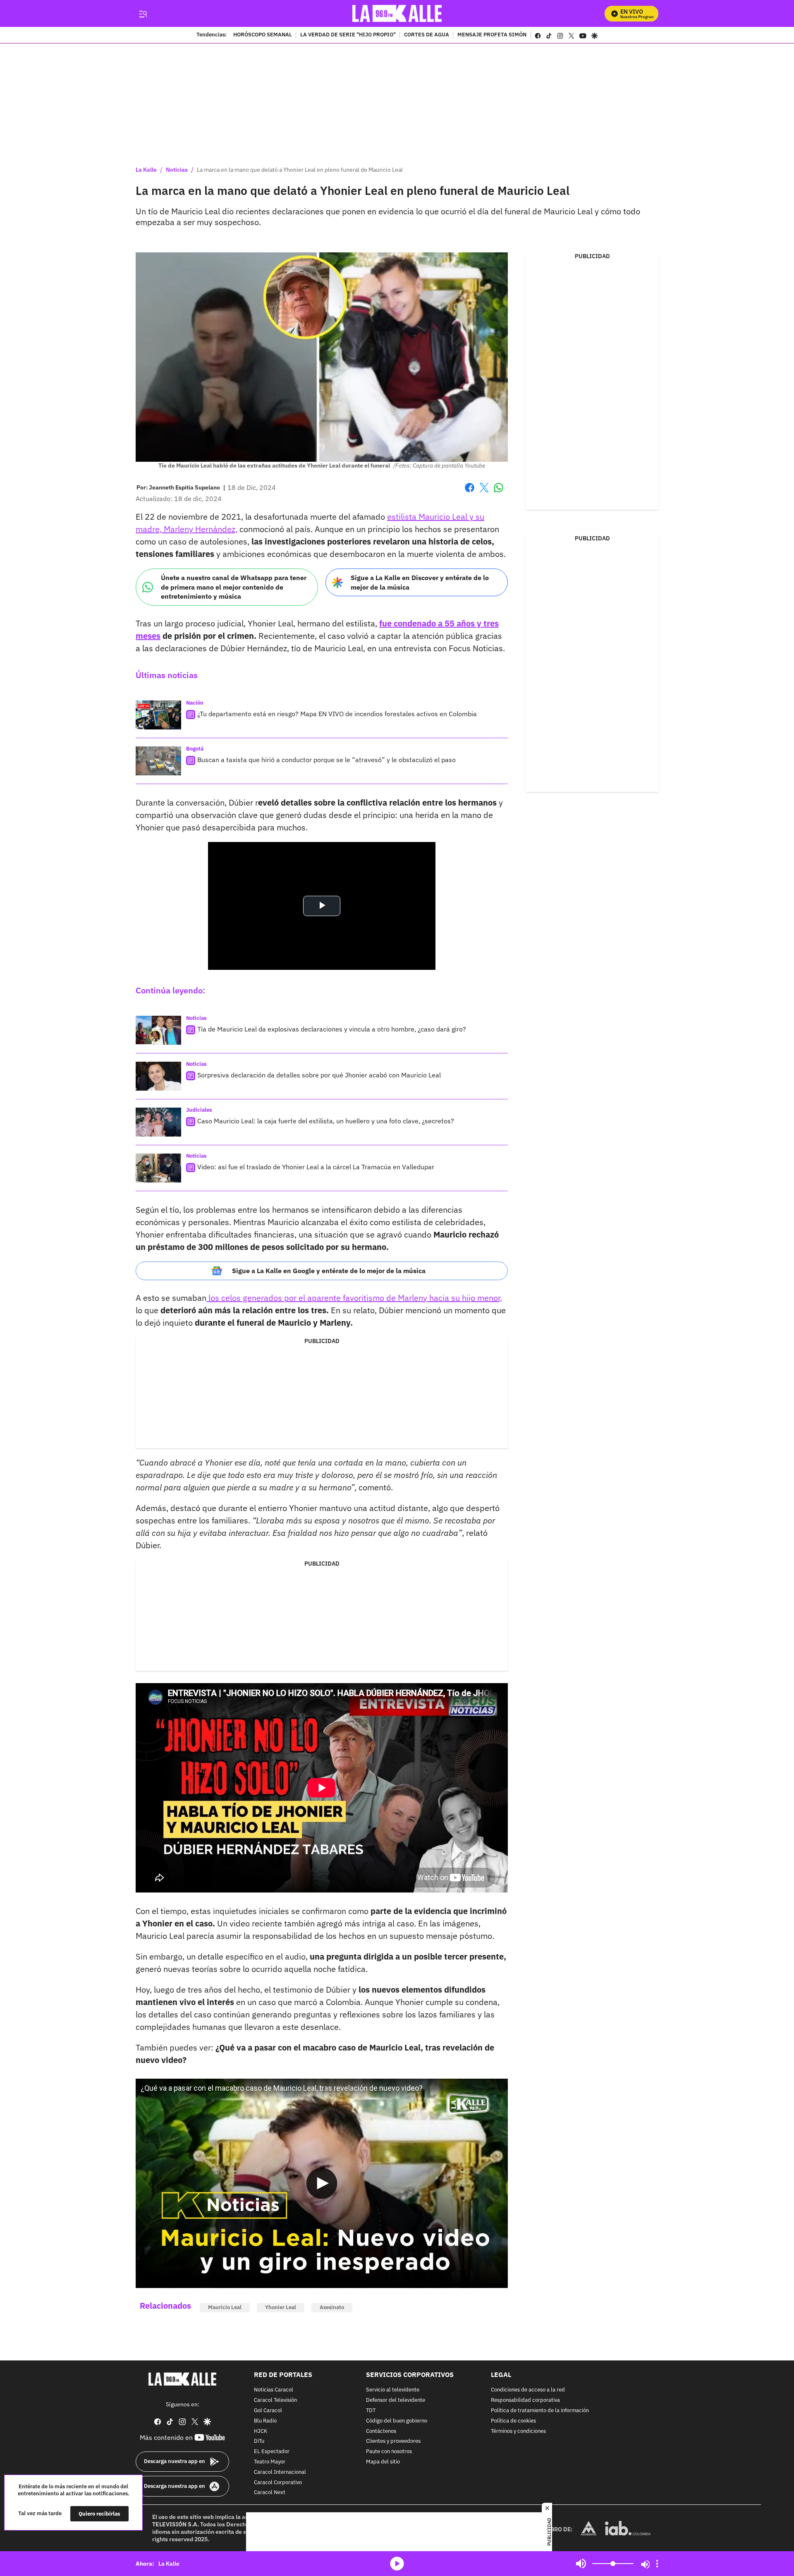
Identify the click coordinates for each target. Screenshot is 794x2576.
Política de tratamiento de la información (540, 2411)
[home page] (397, 13)
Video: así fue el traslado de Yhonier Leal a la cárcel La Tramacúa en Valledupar (316, 1167)
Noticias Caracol (274, 2390)
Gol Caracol (268, 2411)
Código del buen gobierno (397, 2421)
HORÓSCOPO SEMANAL (263, 35)
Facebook (470, 493)
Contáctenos (381, 2431)
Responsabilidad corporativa (525, 2400)
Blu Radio (265, 2421)
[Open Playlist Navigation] (657, 2564)
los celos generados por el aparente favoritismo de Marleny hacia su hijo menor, (354, 1298)
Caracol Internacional (280, 2472)
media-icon (397, 2564)
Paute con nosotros (389, 2452)
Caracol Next (270, 2493)
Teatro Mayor (270, 2462)
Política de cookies (513, 2421)
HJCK (261, 2431)
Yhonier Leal (281, 2307)
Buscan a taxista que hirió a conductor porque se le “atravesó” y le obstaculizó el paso (326, 760)
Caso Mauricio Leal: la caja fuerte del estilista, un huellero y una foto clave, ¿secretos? (326, 1121)
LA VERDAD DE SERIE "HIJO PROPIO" (348, 35)
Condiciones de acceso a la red (528, 2390)
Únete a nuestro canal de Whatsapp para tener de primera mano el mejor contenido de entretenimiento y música (234, 587)
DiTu (259, 2441)
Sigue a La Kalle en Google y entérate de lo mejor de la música (329, 1271)
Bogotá (195, 749)
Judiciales (199, 1110)
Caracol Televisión (275, 2400)
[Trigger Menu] (143, 14)
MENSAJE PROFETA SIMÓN (492, 35)
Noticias (177, 170)
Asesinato (332, 2307)
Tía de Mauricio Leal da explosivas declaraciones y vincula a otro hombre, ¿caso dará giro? (332, 1029)
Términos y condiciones (518, 2431)
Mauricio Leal (225, 2307)
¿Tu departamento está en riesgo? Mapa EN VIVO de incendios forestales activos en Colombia (337, 714)
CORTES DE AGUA (427, 35)
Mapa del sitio (383, 2462)
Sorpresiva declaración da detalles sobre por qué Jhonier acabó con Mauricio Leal (319, 1075)
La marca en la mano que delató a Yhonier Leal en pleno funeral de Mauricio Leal (300, 170)
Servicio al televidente (393, 2390)
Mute (581, 2564)
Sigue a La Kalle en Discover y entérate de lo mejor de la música (420, 582)
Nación (195, 703)
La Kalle (146, 170)
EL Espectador (272, 2452)
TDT (371, 2411)
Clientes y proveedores (393, 2441)
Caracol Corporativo (278, 2482)
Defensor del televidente (396, 2400)
